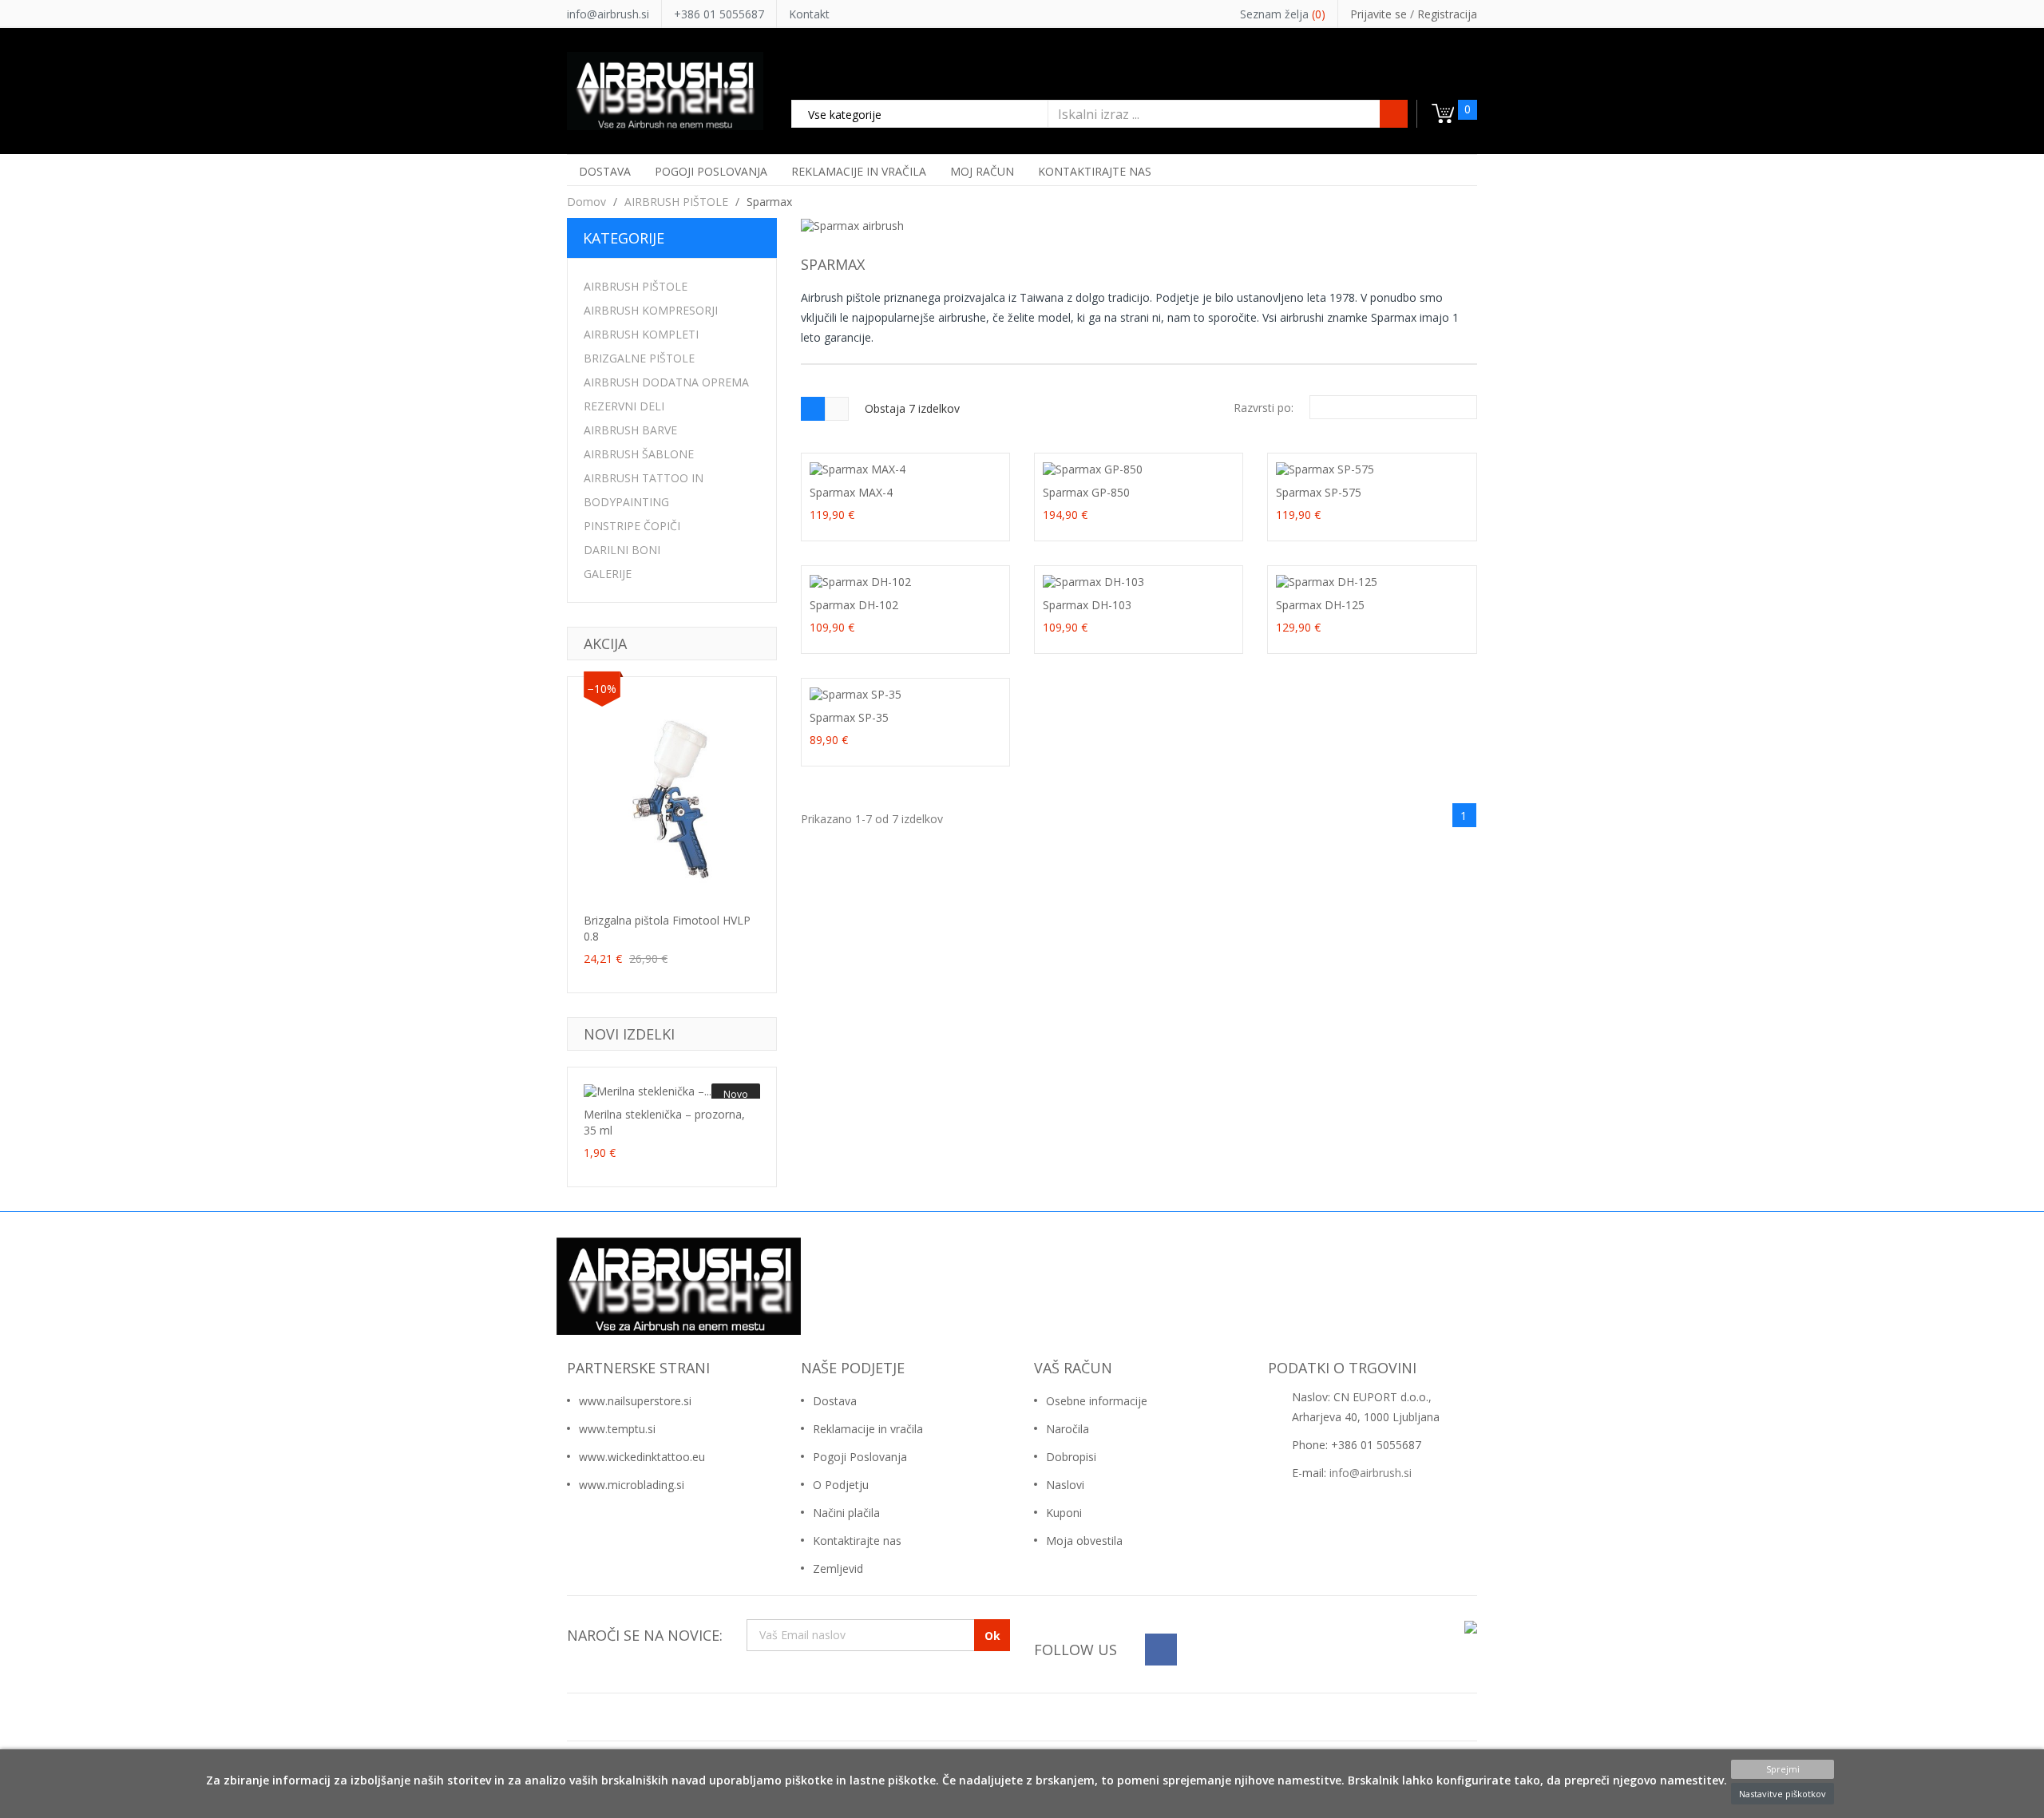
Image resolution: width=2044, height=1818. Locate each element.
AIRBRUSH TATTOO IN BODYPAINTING (644, 490)
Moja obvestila (1084, 1541)
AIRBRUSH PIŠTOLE (636, 286)
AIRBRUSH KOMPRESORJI (651, 310)
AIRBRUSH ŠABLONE (639, 454)
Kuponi (1064, 1513)
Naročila (1068, 1429)
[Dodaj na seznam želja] (641, 891)
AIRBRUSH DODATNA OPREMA (666, 382)
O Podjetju (841, 1485)
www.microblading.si (632, 1485)
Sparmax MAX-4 (851, 492)
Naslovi (1065, 1485)
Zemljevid (838, 1568)
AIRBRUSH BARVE (630, 430)
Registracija (1447, 14)
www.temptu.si (617, 1429)
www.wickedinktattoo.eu (642, 1457)
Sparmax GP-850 (1086, 492)
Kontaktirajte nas (857, 1541)
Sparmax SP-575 (1319, 492)
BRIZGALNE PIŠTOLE (639, 358)
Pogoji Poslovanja (860, 1457)
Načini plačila (846, 1513)
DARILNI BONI (622, 550)
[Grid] (813, 409)
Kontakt (809, 14)
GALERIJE (608, 574)
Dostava (835, 1401)
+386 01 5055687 (719, 14)
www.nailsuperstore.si (635, 1401)
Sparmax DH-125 (1320, 605)
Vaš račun (1073, 1368)
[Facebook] (1161, 1650)
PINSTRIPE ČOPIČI (632, 526)
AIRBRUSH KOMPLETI (641, 334)
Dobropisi (1071, 1457)
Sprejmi (1783, 1769)
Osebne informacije (1097, 1401)
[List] (837, 409)
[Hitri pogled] (703, 891)
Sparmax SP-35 (849, 717)
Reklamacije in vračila (868, 1429)
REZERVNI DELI (624, 406)
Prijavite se (1380, 14)
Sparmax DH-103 (1087, 605)
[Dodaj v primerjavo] (672, 891)
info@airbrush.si (608, 14)
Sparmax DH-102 (854, 605)
